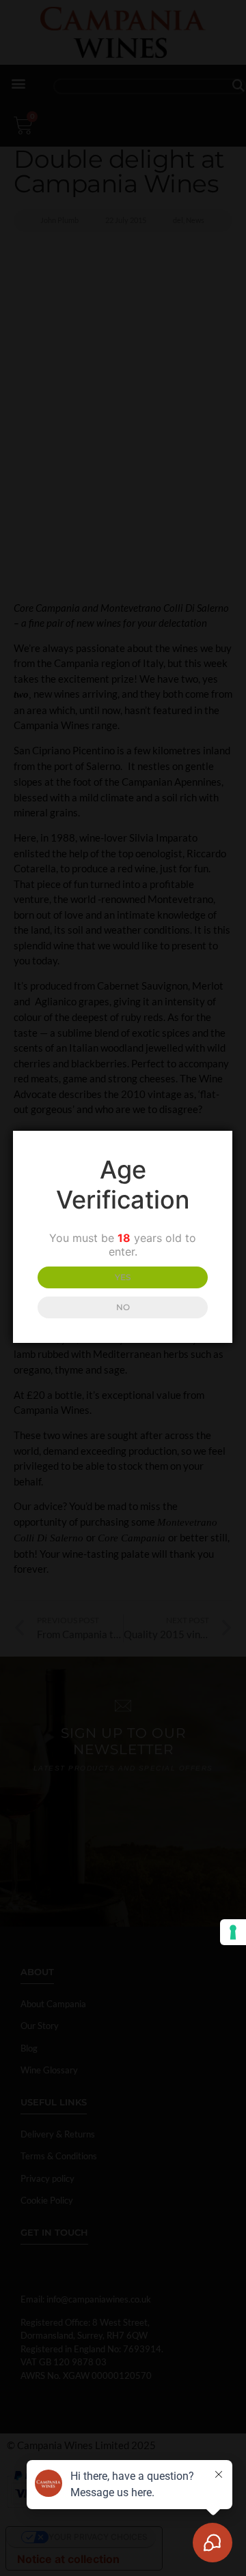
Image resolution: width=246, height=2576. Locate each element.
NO (123, 1307)
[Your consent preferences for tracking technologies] (233, 1932)
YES (123, 1277)
